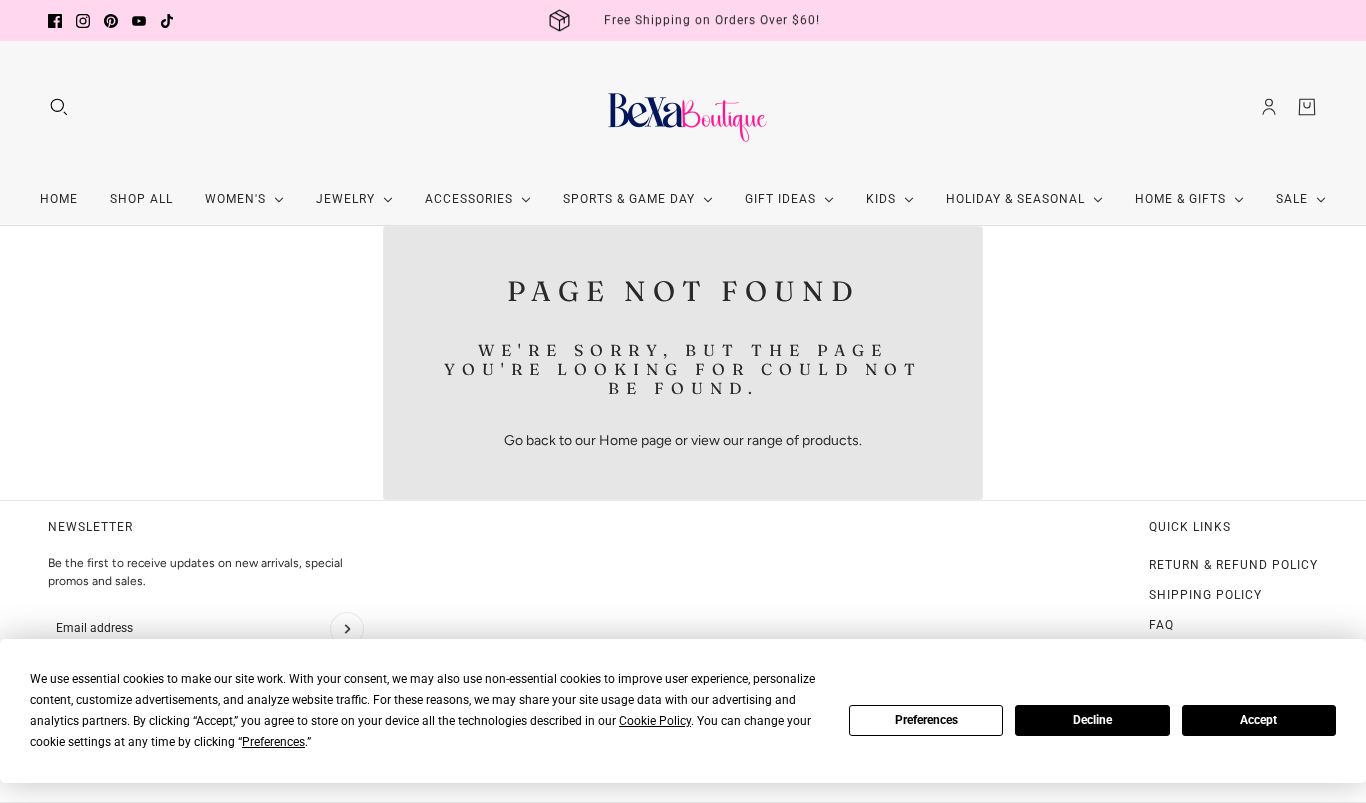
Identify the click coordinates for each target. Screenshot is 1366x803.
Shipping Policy (1205, 595)
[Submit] (347, 629)
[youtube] (139, 21)
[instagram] (83, 21)
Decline (1092, 720)
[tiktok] (167, 21)
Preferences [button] (273, 742)
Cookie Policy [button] (655, 721)
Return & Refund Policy (1233, 565)
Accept (1258, 720)
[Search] (59, 107)
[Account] (1269, 107)
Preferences (926, 720)
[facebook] (55, 21)
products (830, 440)
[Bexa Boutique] (683, 107)
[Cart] (1307, 107)
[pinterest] (111, 21)
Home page (635, 440)
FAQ (1161, 625)
